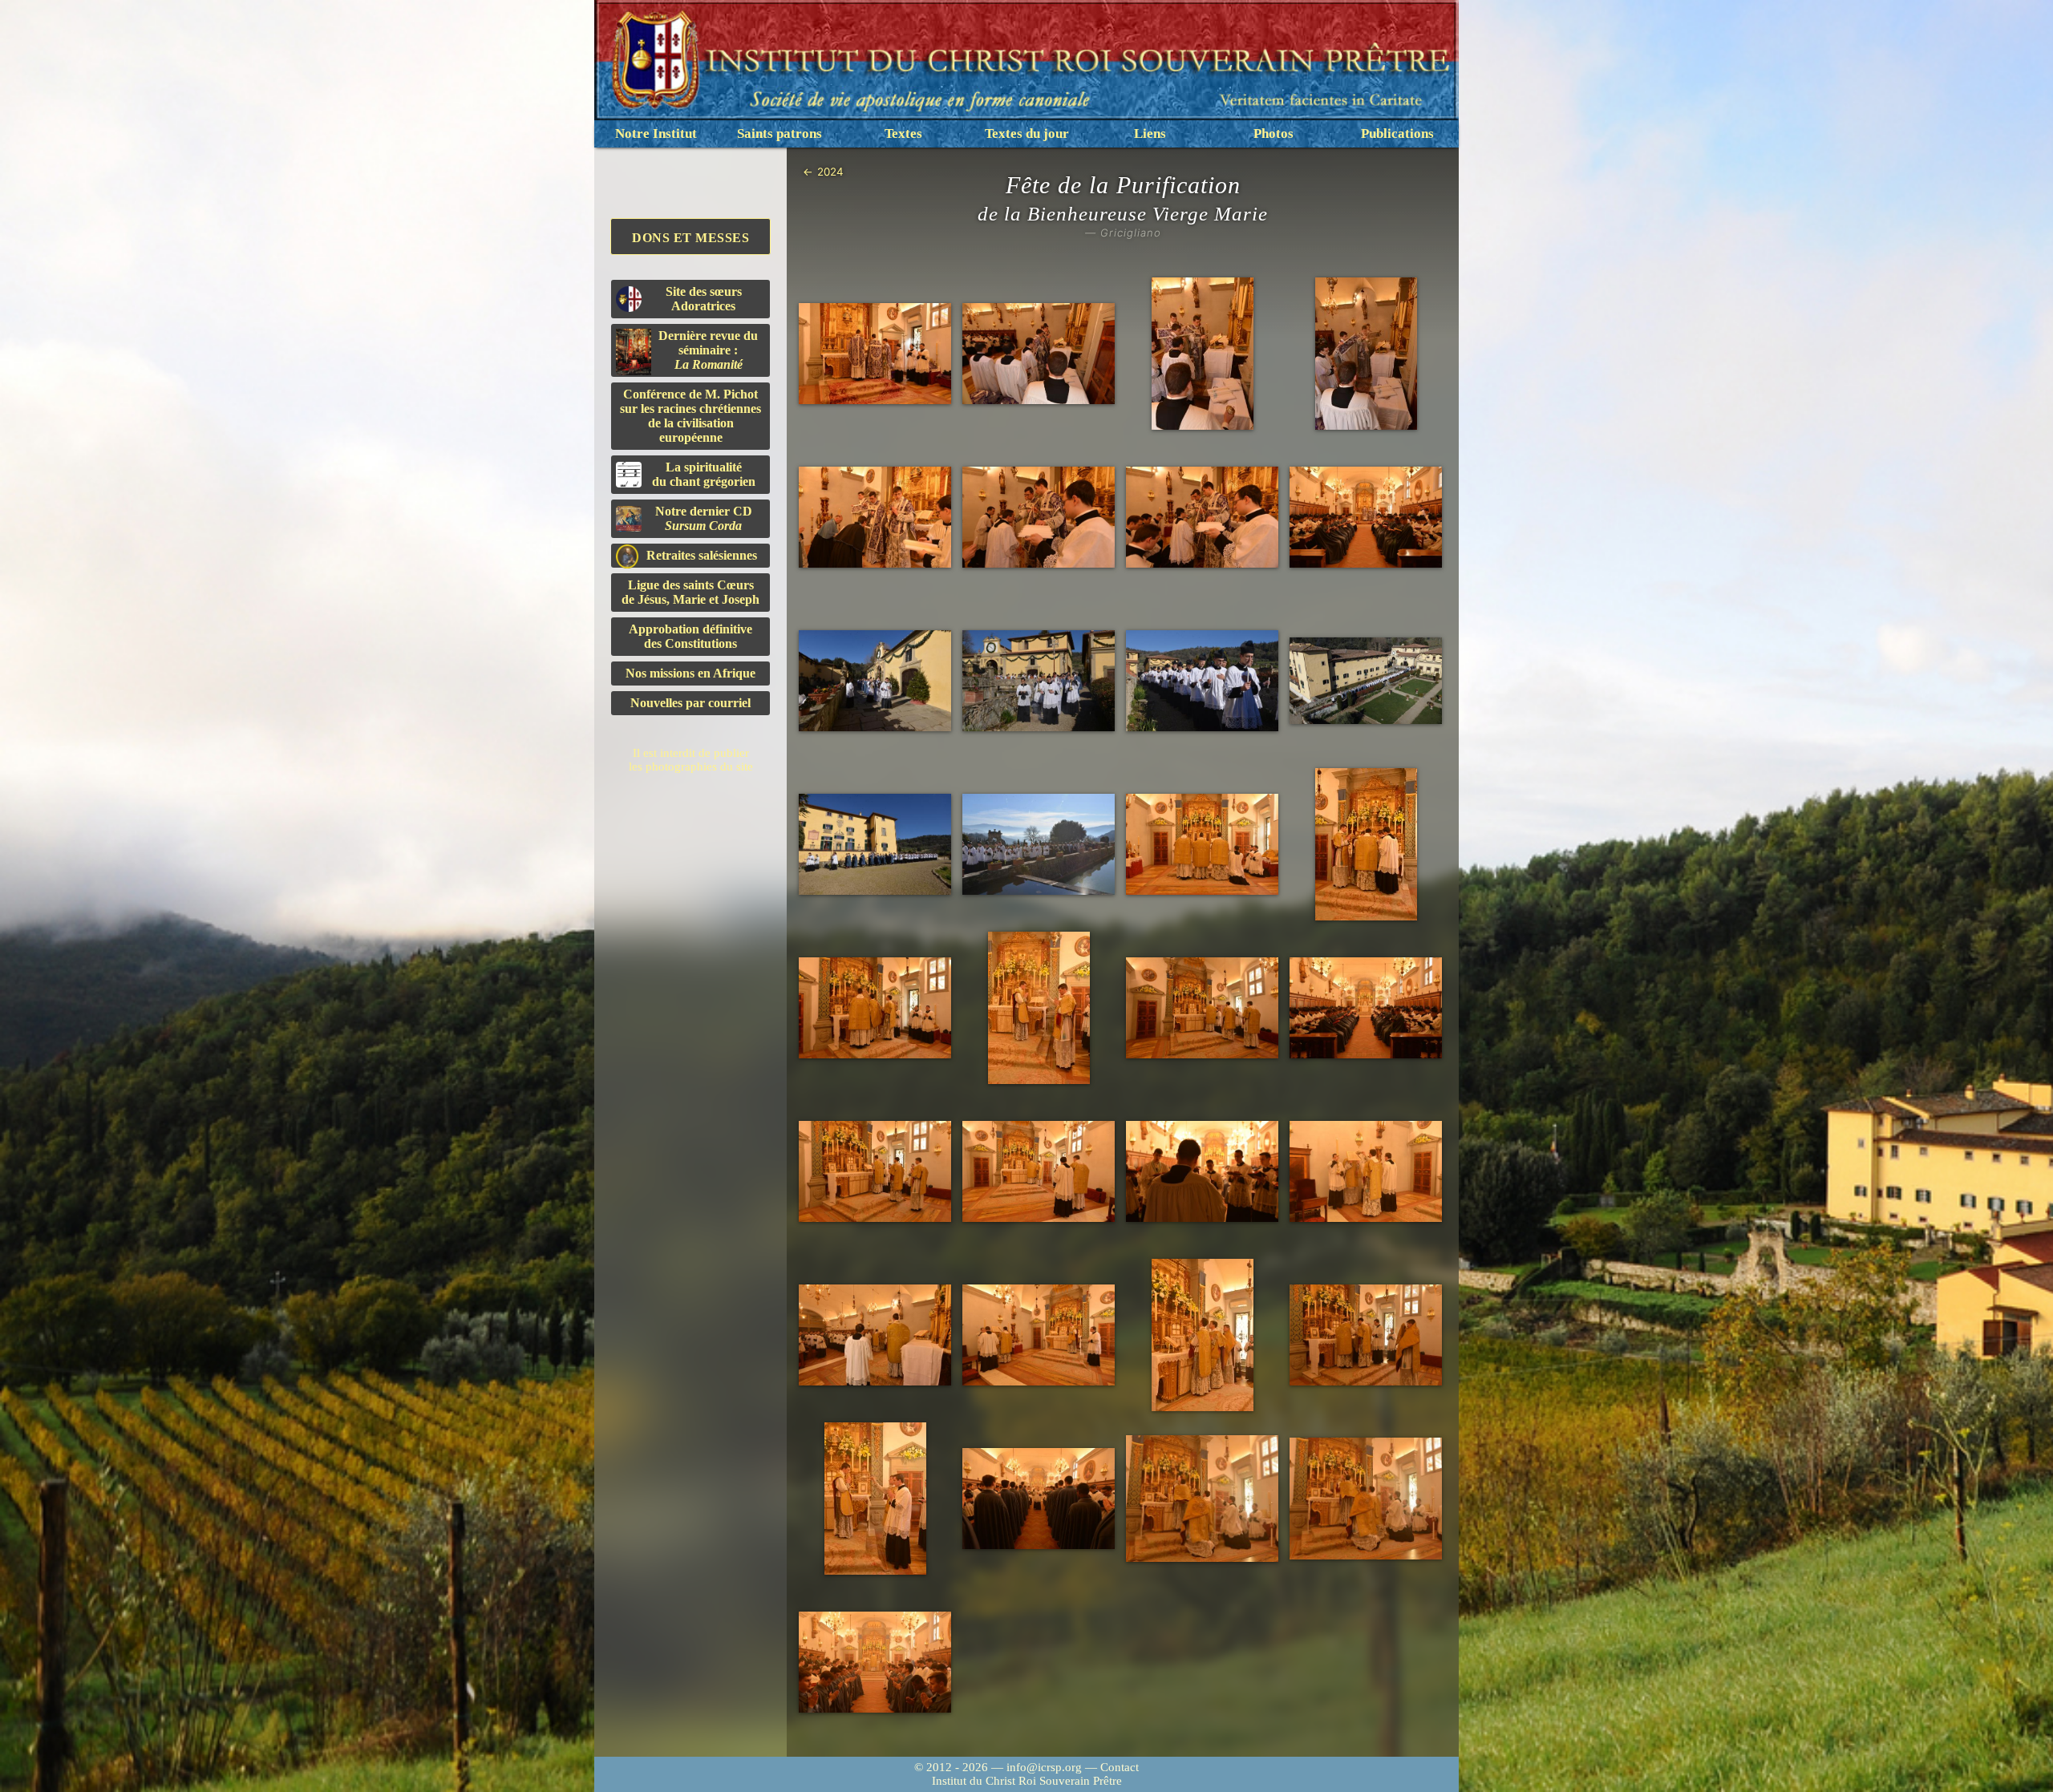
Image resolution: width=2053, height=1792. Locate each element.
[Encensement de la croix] (875, 1008)
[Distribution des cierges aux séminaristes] (1202, 518)
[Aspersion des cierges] (1202, 354)
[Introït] (1202, 1008)
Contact (1120, 1767)
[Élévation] (1202, 1498)
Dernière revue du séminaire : (708, 350)
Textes (903, 133)
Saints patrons (779, 133)
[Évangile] (1366, 1172)
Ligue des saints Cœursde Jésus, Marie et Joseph (690, 592)
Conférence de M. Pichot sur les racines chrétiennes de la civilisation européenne (690, 416)
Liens (1150, 133)
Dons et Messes (690, 238)
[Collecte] (875, 1172)
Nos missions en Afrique (690, 673)
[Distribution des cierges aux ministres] (1039, 518)
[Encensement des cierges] (1366, 354)
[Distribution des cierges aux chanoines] (875, 518)
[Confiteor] (875, 1663)
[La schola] (1202, 1172)
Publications (1397, 133)
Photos (1274, 133)
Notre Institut (656, 133)
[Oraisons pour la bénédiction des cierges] (875, 354)
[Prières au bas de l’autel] (1202, 845)
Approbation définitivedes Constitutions (690, 636)
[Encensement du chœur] (1039, 1499)
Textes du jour (1027, 133)
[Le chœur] (1366, 518)
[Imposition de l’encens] (1366, 844)
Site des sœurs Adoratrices (704, 299)
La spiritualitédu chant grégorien (704, 474)
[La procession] (875, 681)
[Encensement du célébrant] (1039, 1008)
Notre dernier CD (704, 518)
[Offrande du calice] (1202, 1335)
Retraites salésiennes (702, 555)
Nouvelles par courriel (690, 703)
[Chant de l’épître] (1039, 1172)
